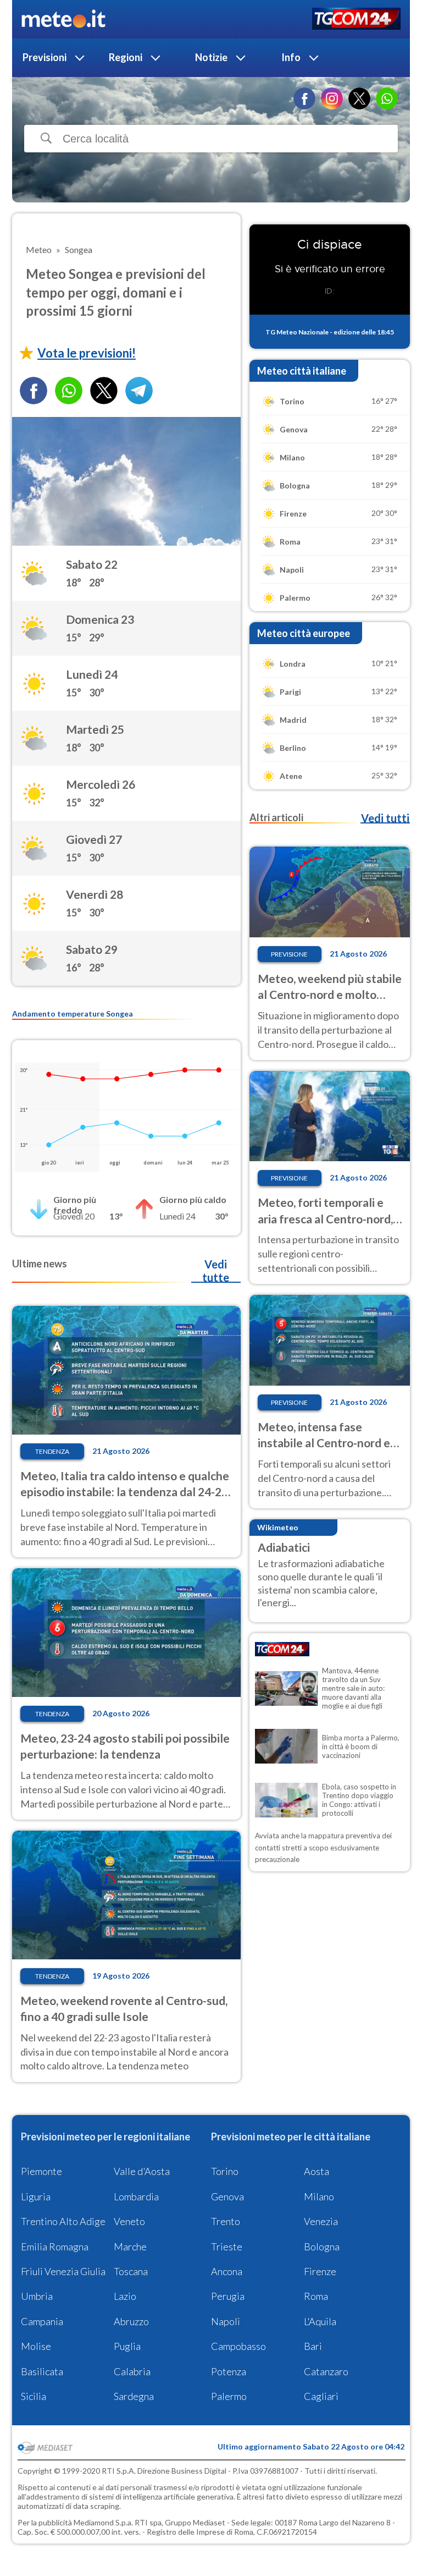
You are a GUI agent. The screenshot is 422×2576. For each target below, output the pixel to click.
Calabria (132, 2371)
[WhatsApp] (387, 98)
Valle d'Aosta (142, 2171)
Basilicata (42, 2371)
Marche (130, 2247)
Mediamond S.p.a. (103, 2522)
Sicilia (34, 2396)
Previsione (289, 954)
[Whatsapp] (69, 391)
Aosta (316, 2171)
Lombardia (136, 2196)
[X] (359, 98)
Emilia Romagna (55, 2247)
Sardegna (134, 2396)
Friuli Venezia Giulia (63, 2271)
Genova (227, 2196)
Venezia (321, 2221)
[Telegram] (139, 391)
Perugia (228, 2296)
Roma (316, 2296)
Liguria (36, 2196)
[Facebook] (304, 98)
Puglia (127, 2346)
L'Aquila (320, 2321)
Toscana (131, 2271)
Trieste (227, 2247)
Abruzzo (131, 2321)
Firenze (320, 2271)
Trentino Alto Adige (63, 2221)
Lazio (125, 2296)
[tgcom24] (356, 20)
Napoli (226, 2321)
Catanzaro (326, 2371)
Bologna (322, 2247)
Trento (226, 2221)
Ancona (227, 2271)
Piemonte (41, 2171)
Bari (313, 2346)
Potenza (229, 2371)
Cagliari (321, 2396)
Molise (36, 2346)
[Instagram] (332, 98)
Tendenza (52, 1451)
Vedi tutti (385, 818)
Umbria (37, 2296)
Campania (42, 2321)
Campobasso (238, 2346)
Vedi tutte (216, 1271)
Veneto (129, 2221)
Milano (319, 2196)
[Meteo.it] (63, 19)
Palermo (229, 2396)
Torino (225, 2171)
